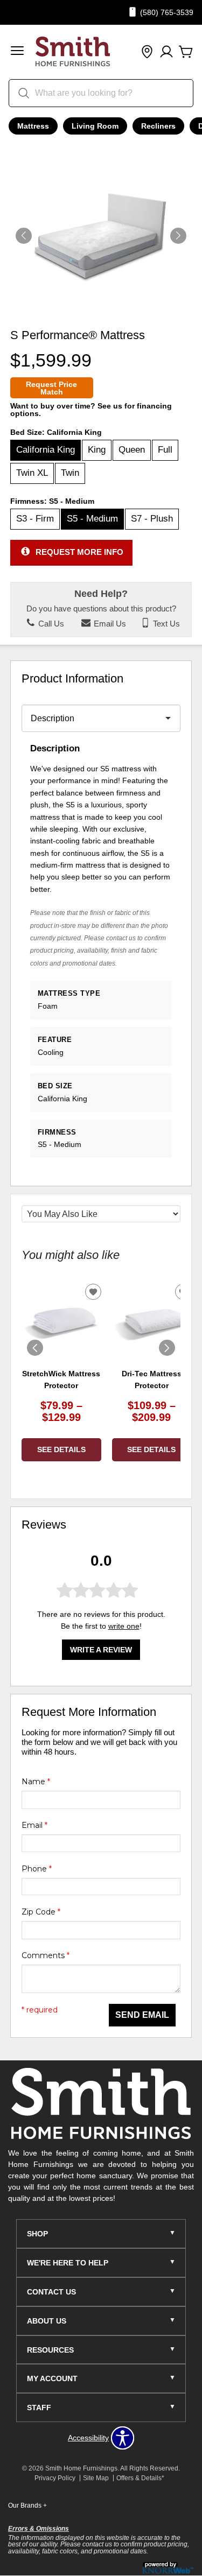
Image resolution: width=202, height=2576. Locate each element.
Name (36, 1782)
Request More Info (79, 552)
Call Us (50, 624)
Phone (37, 1869)
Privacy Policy (55, 2478)
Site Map (96, 2478)
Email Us (109, 624)
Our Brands (27, 2505)
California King (46, 450)
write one (124, 1626)
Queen (132, 450)
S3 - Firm (35, 519)
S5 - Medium (92, 519)
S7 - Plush (152, 519)
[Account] (166, 52)
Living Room (95, 126)
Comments (46, 1955)
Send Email (142, 2015)
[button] (17, 52)
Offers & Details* (140, 2478)
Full (165, 450)
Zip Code (41, 1912)
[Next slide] (167, 1348)
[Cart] (186, 52)
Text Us (165, 624)
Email (34, 1825)
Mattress (33, 126)
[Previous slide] (35, 1348)
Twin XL (32, 473)
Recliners (158, 126)
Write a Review (101, 1650)
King (97, 450)
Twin (70, 473)
